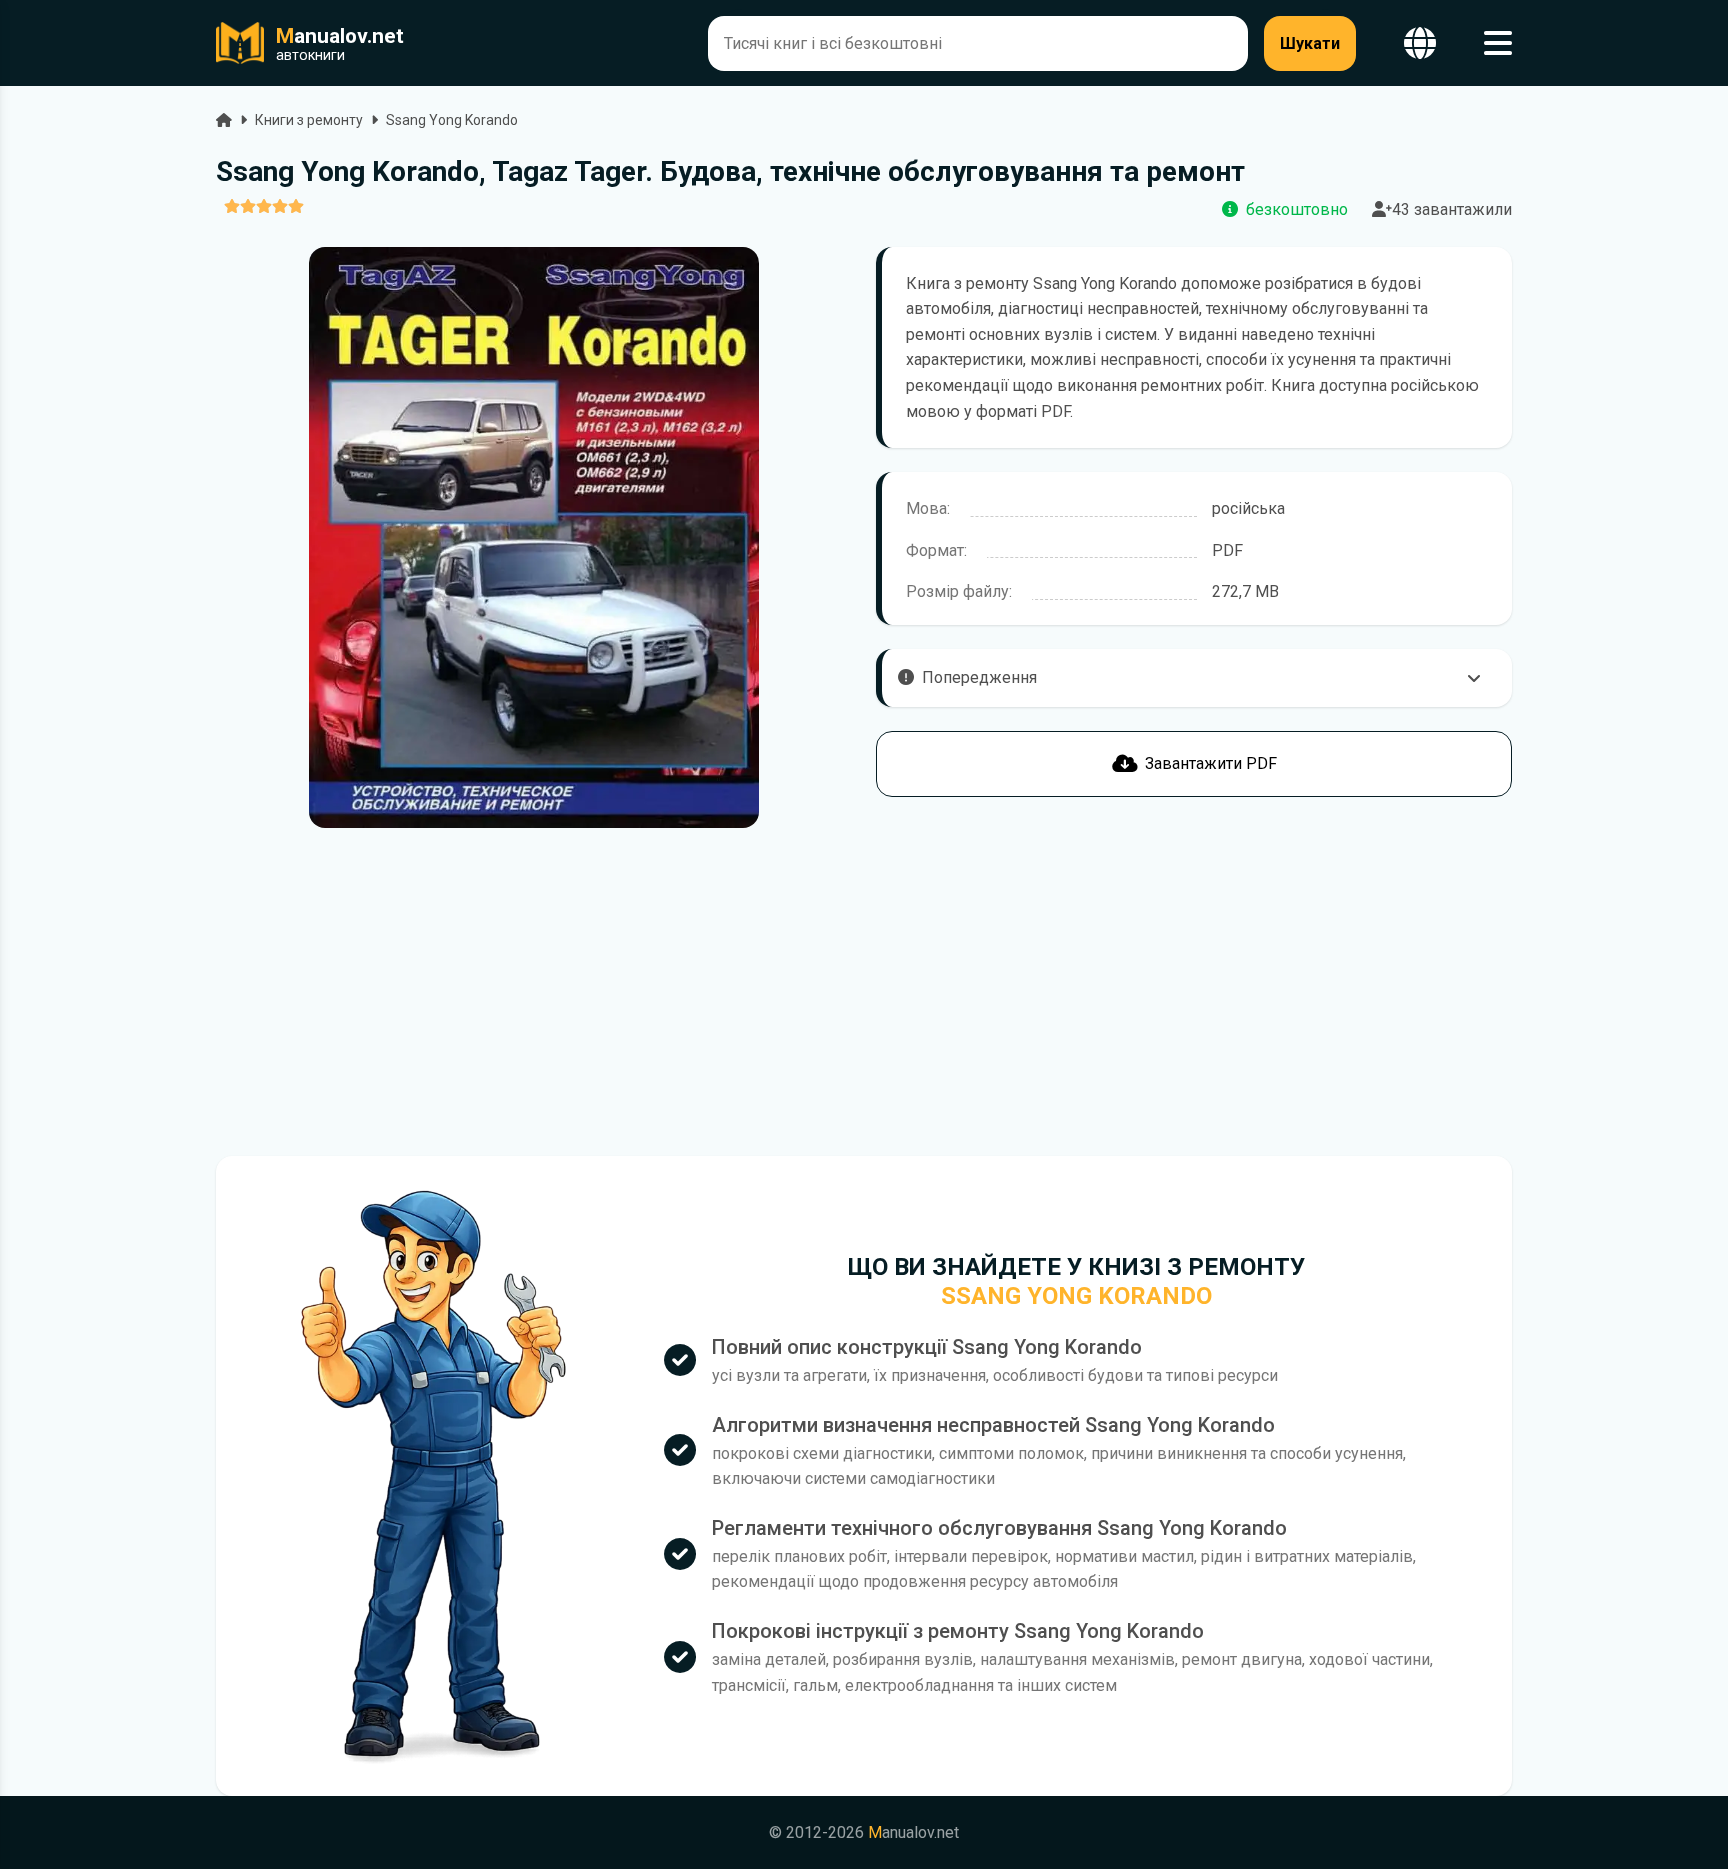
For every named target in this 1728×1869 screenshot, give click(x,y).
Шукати (1310, 43)
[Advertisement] (534, 992)
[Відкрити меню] (1498, 43)
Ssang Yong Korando (452, 120)
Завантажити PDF (1211, 763)
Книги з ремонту (309, 120)
